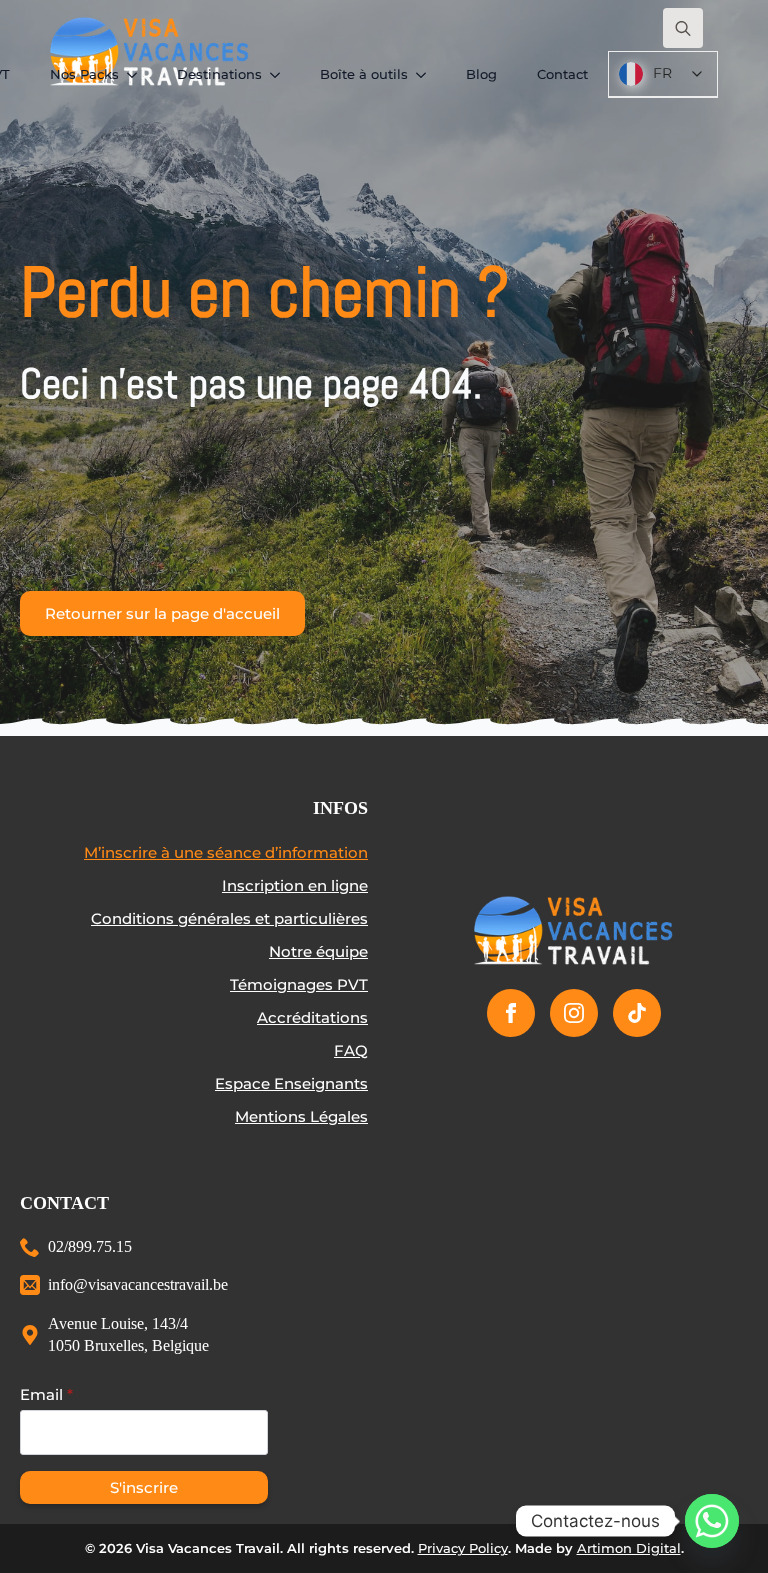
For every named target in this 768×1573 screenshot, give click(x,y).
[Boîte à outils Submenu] (427, 74)
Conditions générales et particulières (229, 918)
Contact (562, 74)
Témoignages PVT (299, 984)
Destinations (219, 74)
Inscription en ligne (295, 885)
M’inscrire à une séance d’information (226, 852)
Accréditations (312, 1017)
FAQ (351, 1050)
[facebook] (511, 1013)
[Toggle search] (683, 28)
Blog (481, 74)
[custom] (637, 1013)
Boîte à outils (364, 74)
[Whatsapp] (712, 1521)
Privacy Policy (463, 1548)
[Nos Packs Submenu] (138, 74)
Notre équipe (318, 951)
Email (46, 1394)
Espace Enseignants (291, 1083)
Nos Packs (84, 74)
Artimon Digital (629, 1548)
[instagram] (574, 1013)
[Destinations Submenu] (281, 74)
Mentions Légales (301, 1116)
